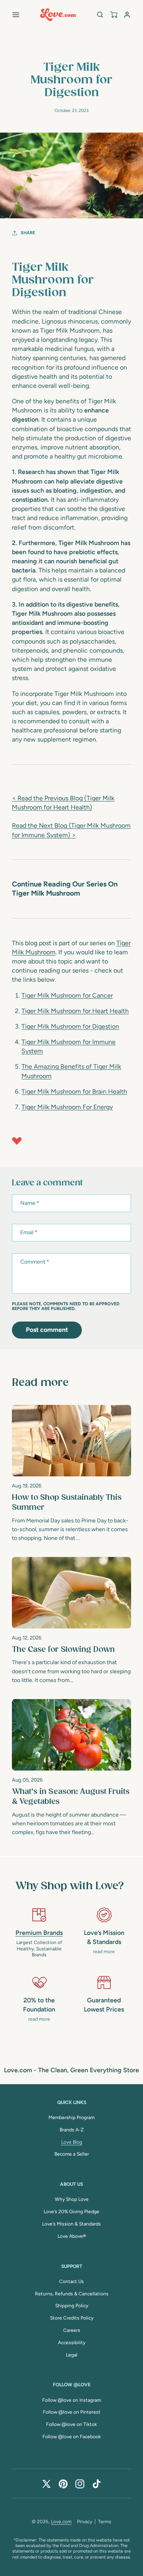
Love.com (61, 2522)
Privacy (85, 2522)
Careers (72, 2330)
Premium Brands (39, 1933)
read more (104, 1952)
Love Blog (72, 2142)
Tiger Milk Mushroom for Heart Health (75, 1011)
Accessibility (72, 2343)
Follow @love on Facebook (72, 2437)
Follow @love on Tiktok (71, 2424)
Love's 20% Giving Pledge (71, 2212)
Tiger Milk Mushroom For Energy (67, 1107)
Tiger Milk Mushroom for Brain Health (74, 1091)
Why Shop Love (72, 2199)
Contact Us (71, 2281)
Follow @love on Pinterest (72, 2412)
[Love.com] (58, 15)
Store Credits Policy (72, 2318)
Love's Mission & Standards (71, 2224)
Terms (105, 2522)
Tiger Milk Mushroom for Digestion (70, 1026)
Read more (40, 1383)
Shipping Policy (72, 2306)
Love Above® (72, 2236)
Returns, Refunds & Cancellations (72, 2294)
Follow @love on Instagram (71, 2400)
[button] (16, 15)
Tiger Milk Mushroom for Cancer (67, 995)
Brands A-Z (72, 2130)
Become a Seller (72, 2154)
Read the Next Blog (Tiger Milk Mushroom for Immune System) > (71, 830)
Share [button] (28, 233)
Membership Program (71, 2117)
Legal (72, 2355)
